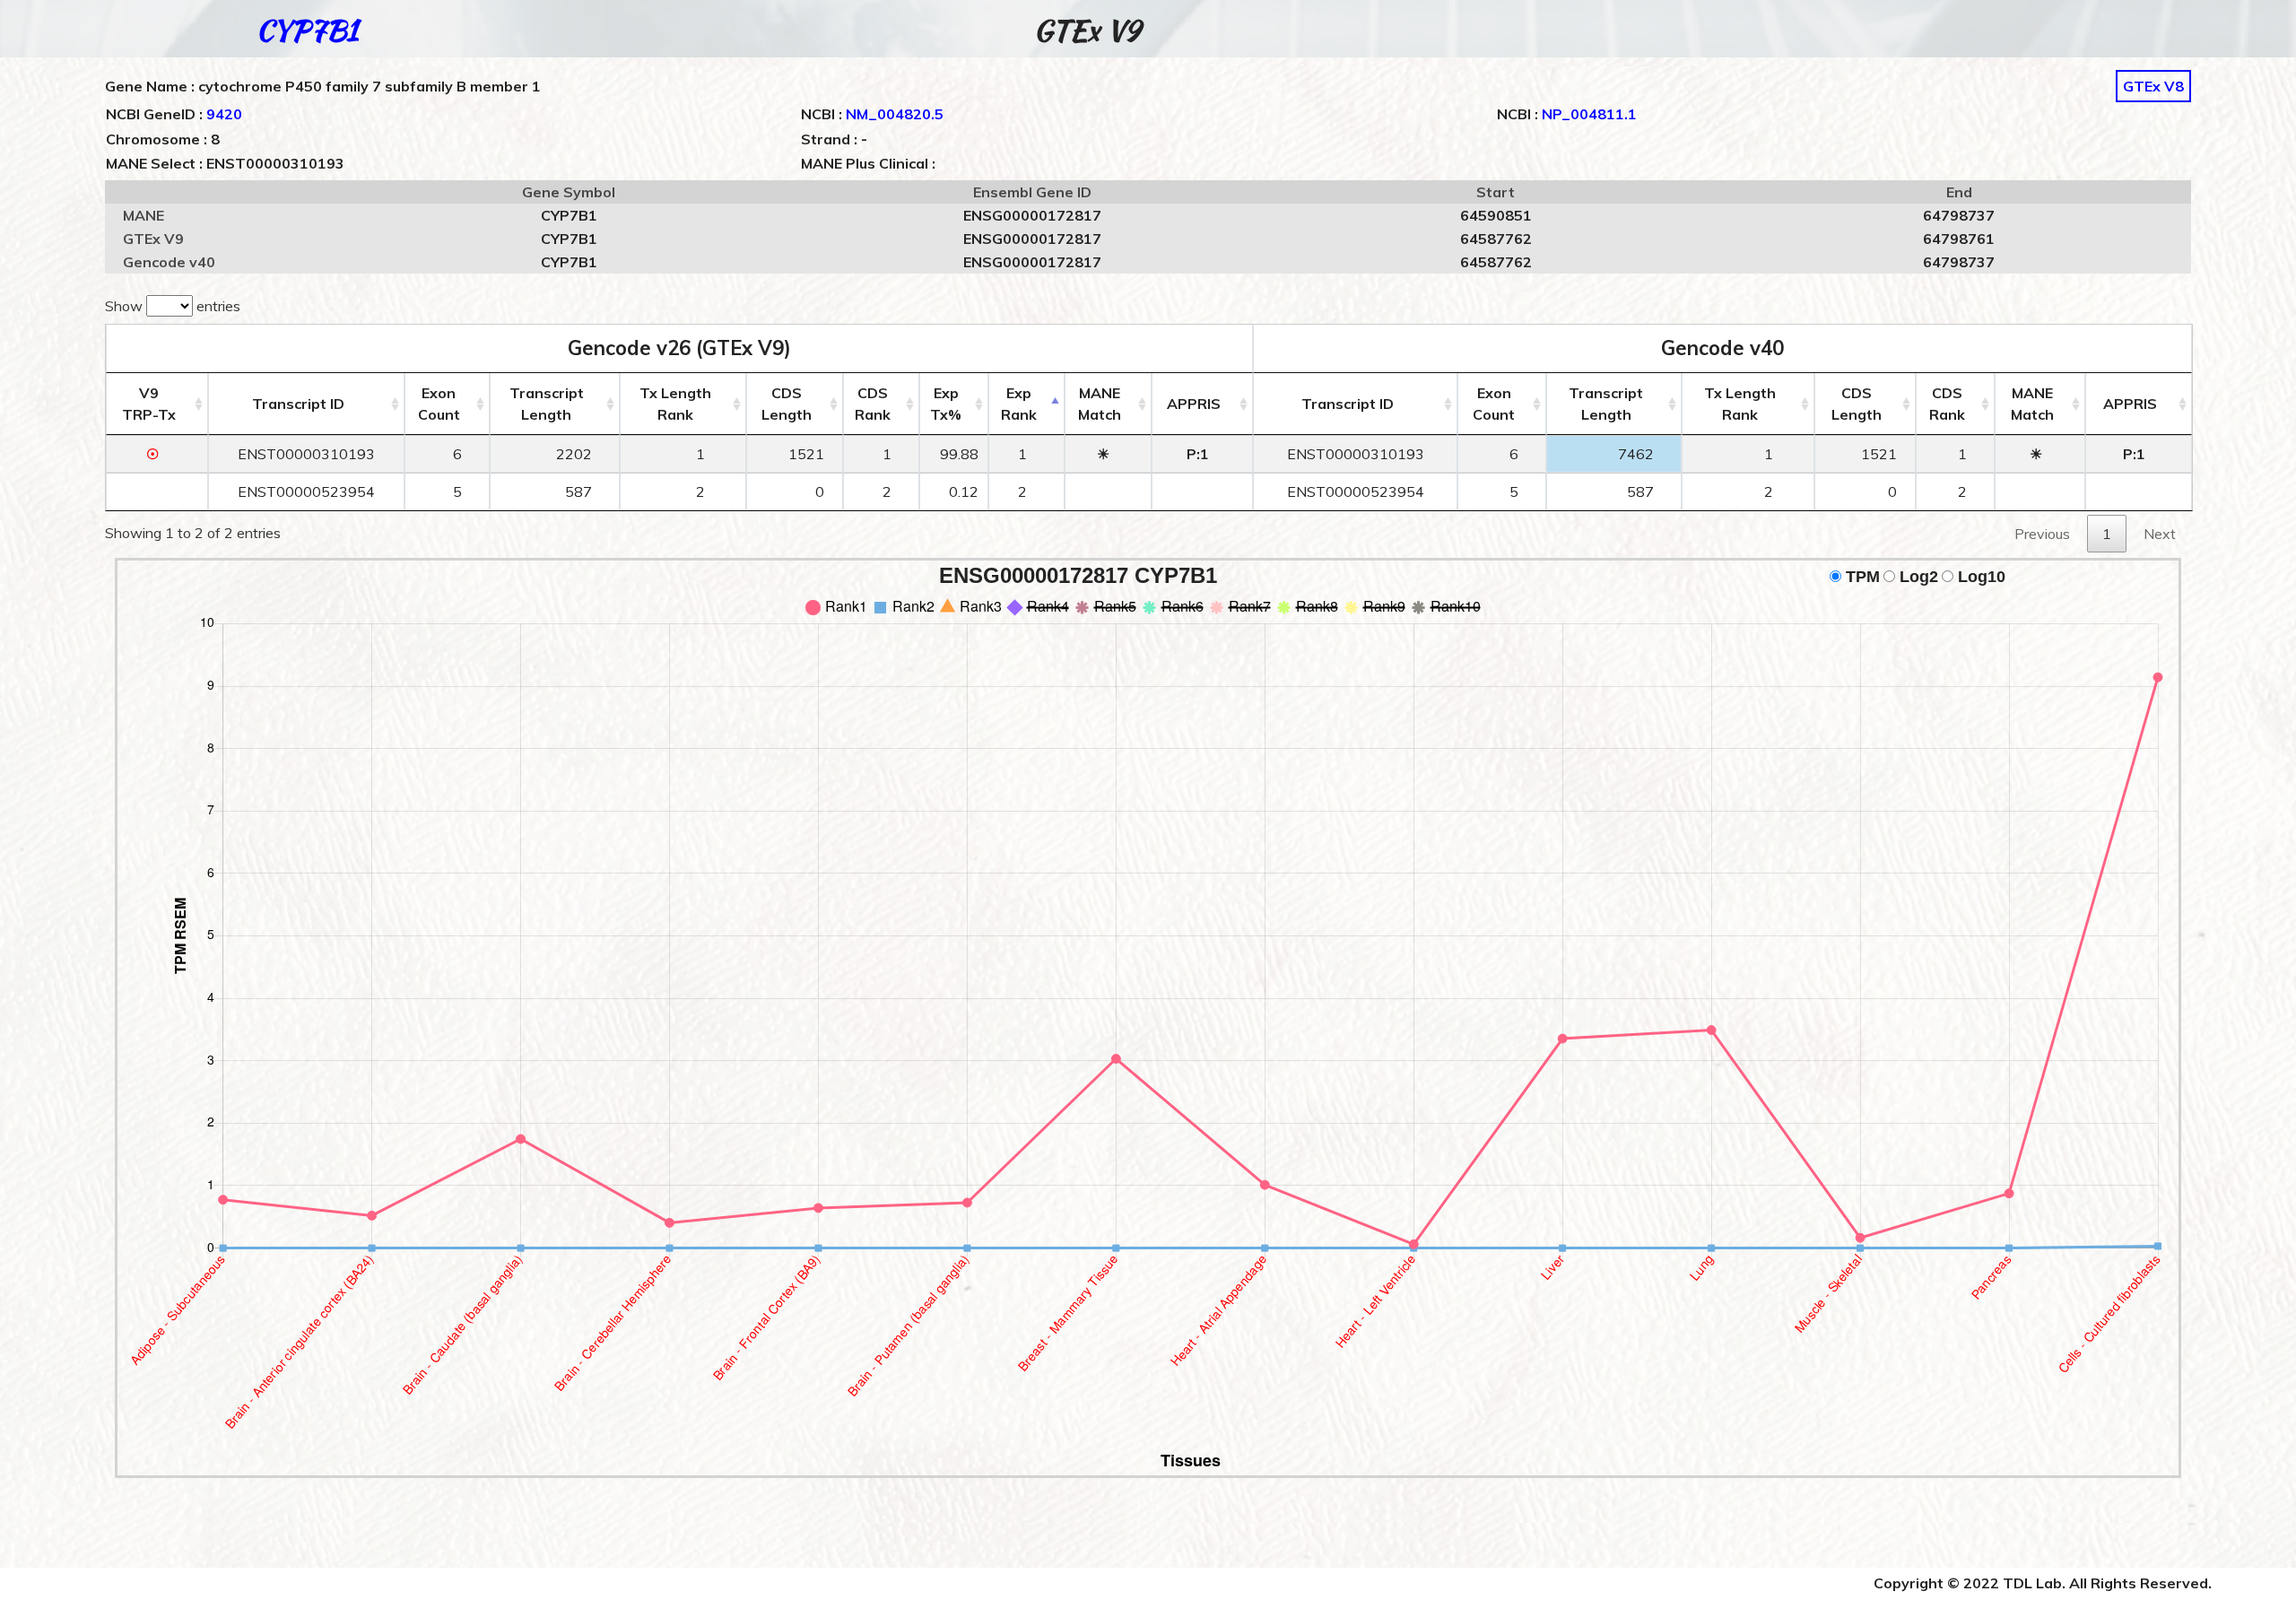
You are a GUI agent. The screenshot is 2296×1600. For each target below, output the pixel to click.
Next (2160, 534)
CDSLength (787, 404)
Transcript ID (298, 404)
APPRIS (1194, 404)
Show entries (173, 306)
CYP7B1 (307, 30)
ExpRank (1019, 404)
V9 (149, 404)
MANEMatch (1100, 404)
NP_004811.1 (1589, 114)
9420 (224, 114)
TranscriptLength (547, 404)
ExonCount (439, 404)
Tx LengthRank (675, 404)
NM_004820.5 (895, 114)
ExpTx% (946, 404)
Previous (2042, 534)
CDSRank (873, 404)
